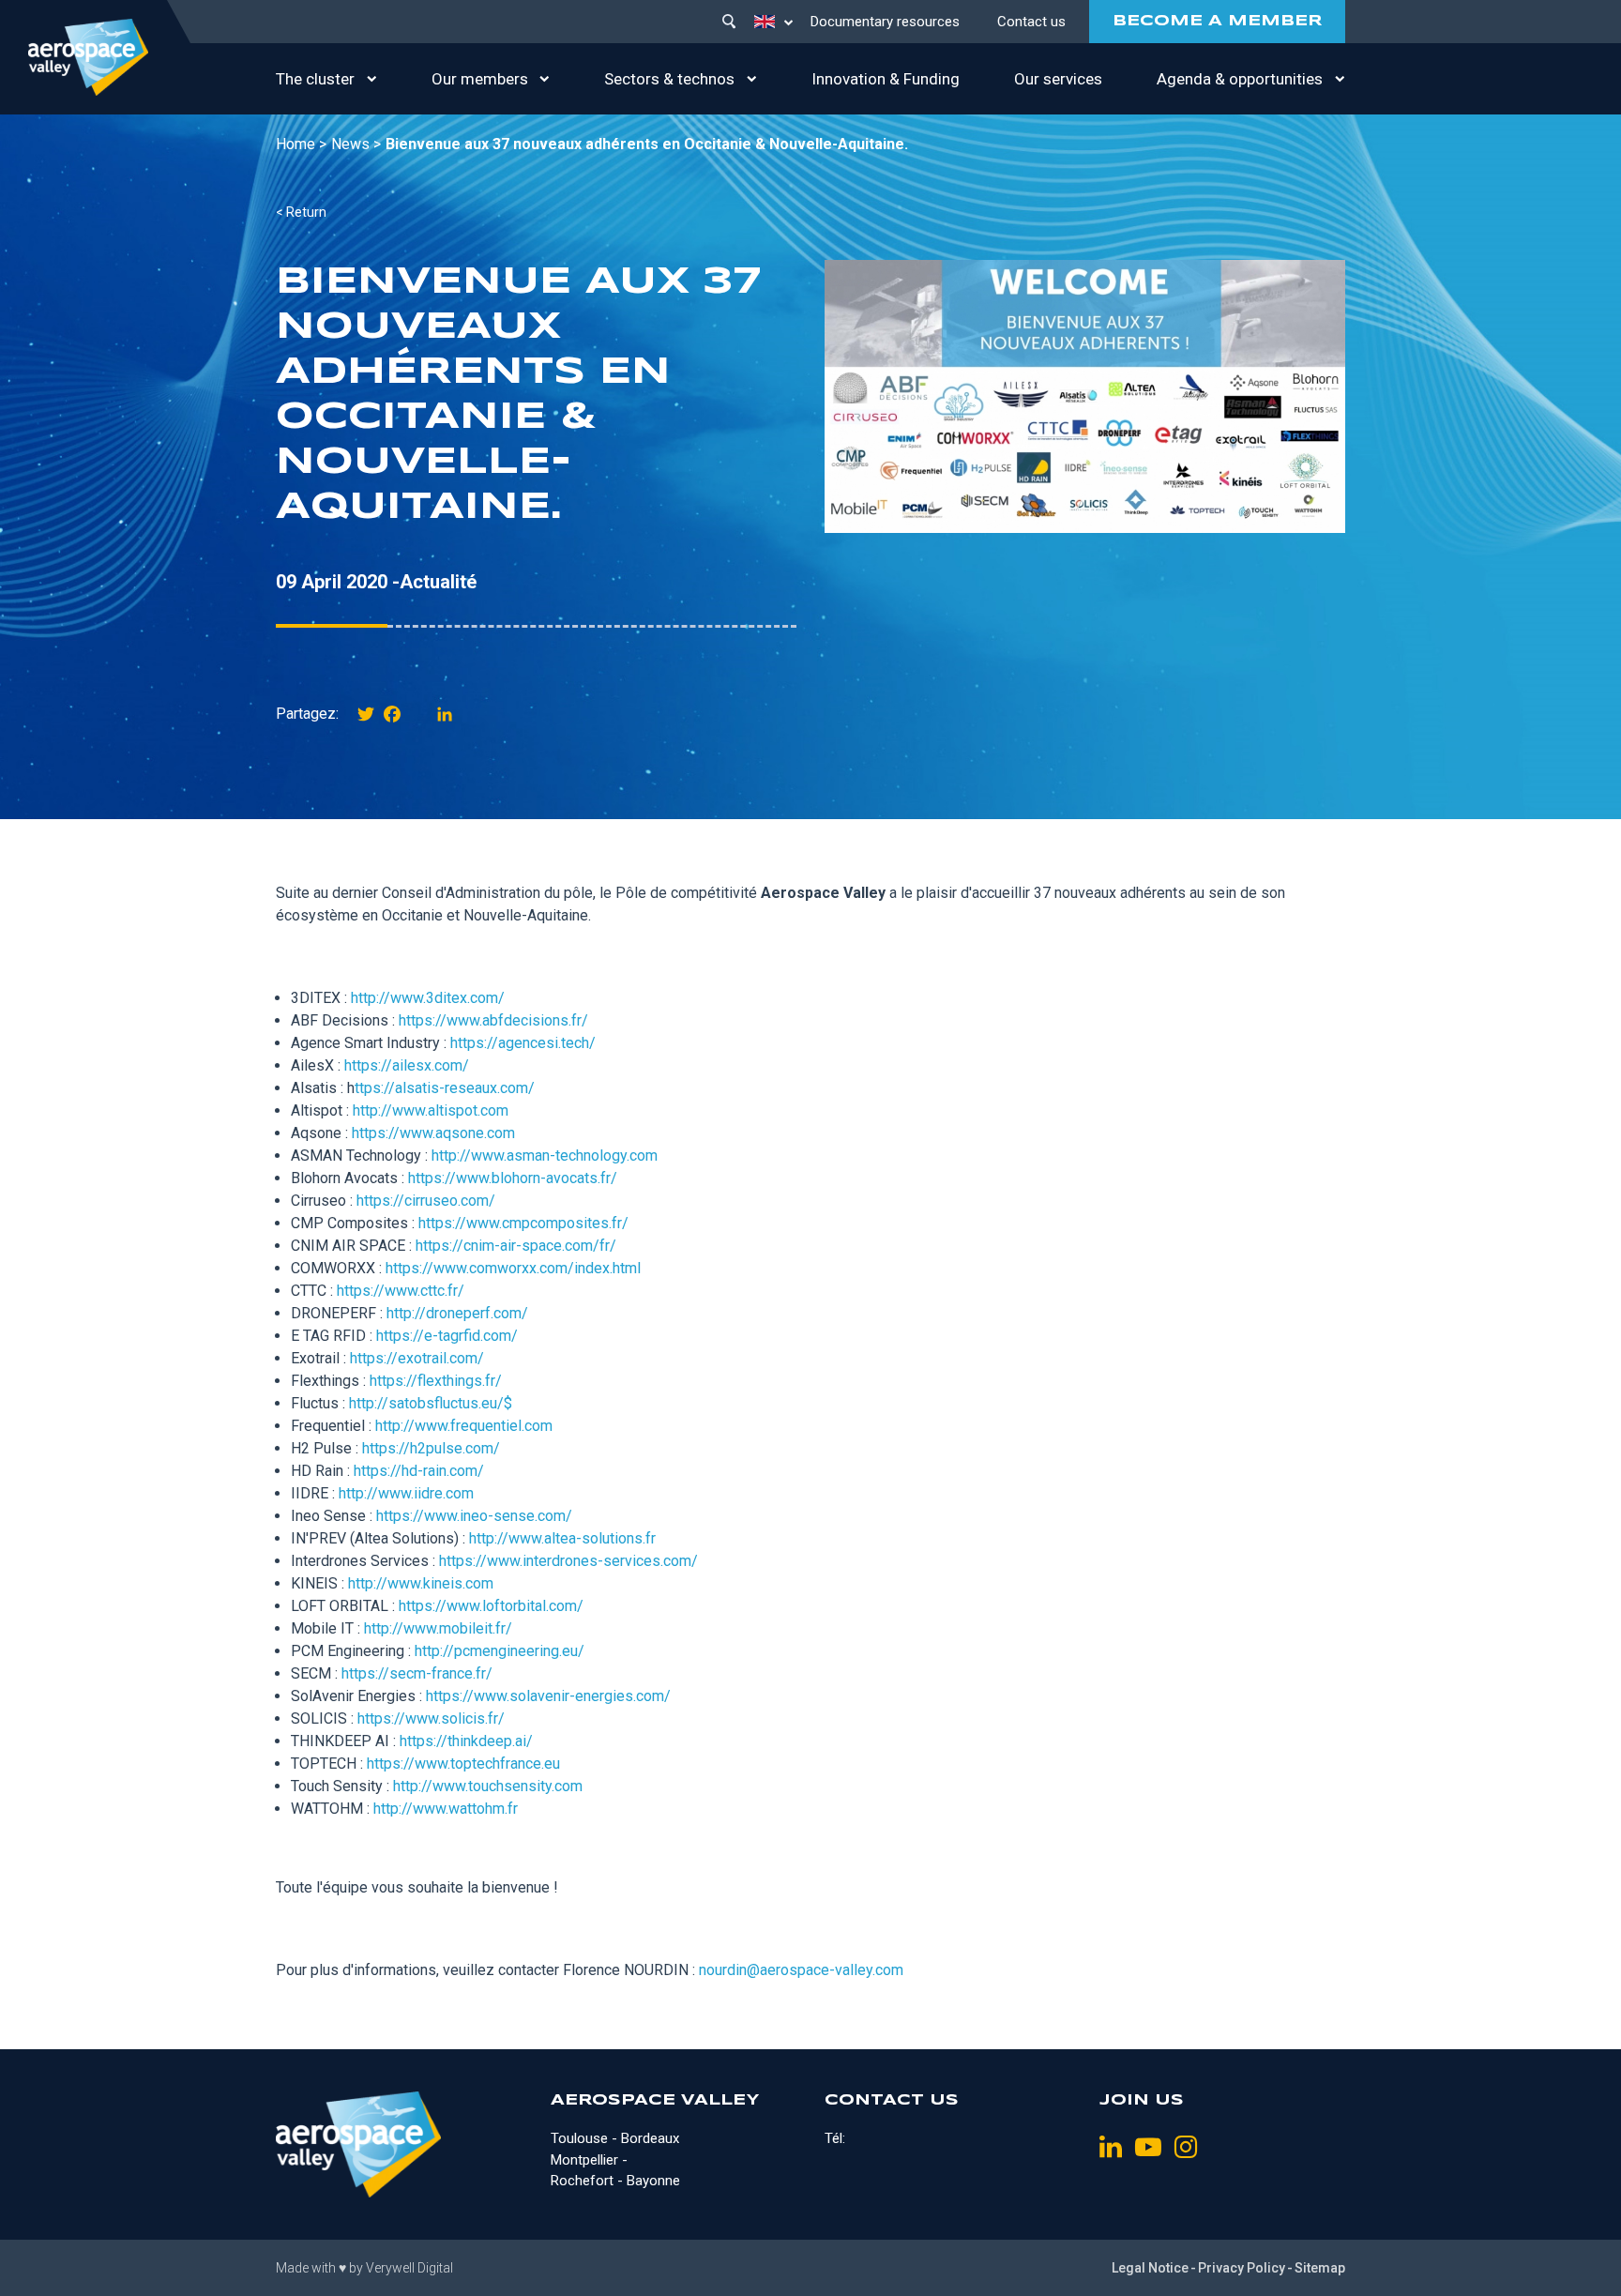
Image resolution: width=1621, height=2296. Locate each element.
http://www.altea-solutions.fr (562, 1538)
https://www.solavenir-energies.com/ (548, 1696)
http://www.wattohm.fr (446, 1809)
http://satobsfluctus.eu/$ (431, 1403)
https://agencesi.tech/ (523, 1043)
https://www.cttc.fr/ (401, 1291)
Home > (301, 144)
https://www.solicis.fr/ (431, 1718)
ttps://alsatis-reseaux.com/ (445, 1088)
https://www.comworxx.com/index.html (513, 1268)
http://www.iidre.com (406, 1493)
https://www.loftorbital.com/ (491, 1606)
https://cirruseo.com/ (426, 1201)
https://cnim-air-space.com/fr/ (516, 1246)
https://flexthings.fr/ (436, 1381)
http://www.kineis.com (421, 1583)
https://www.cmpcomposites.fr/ (523, 1223)
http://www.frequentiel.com (464, 1426)
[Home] (88, 57)
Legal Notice (1150, 2268)
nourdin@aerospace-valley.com (801, 1970)
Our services (1058, 79)
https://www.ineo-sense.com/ (474, 1516)
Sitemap (1320, 2268)
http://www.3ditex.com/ (428, 998)
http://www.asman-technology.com (545, 1156)
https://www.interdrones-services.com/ (568, 1561)
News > (356, 144)
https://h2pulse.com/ (431, 1448)
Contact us (1031, 22)
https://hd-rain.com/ (419, 1471)
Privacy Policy (1242, 2268)
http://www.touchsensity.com (488, 1786)
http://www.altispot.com (431, 1110)
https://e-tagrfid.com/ (447, 1336)
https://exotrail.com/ (417, 1358)
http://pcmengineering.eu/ (500, 1651)
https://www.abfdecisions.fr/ (493, 1020)
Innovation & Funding (886, 79)
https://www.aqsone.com (433, 1133)
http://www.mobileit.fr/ (438, 1628)
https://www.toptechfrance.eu (463, 1764)
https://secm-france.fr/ (417, 1673)
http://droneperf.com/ (457, 1313)
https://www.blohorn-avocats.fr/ (513, 1178)
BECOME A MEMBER (1217, 21)
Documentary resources (885, 22)
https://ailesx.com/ (407, 1065)
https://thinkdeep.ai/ (466, 1741)
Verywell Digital (409, 2268)
